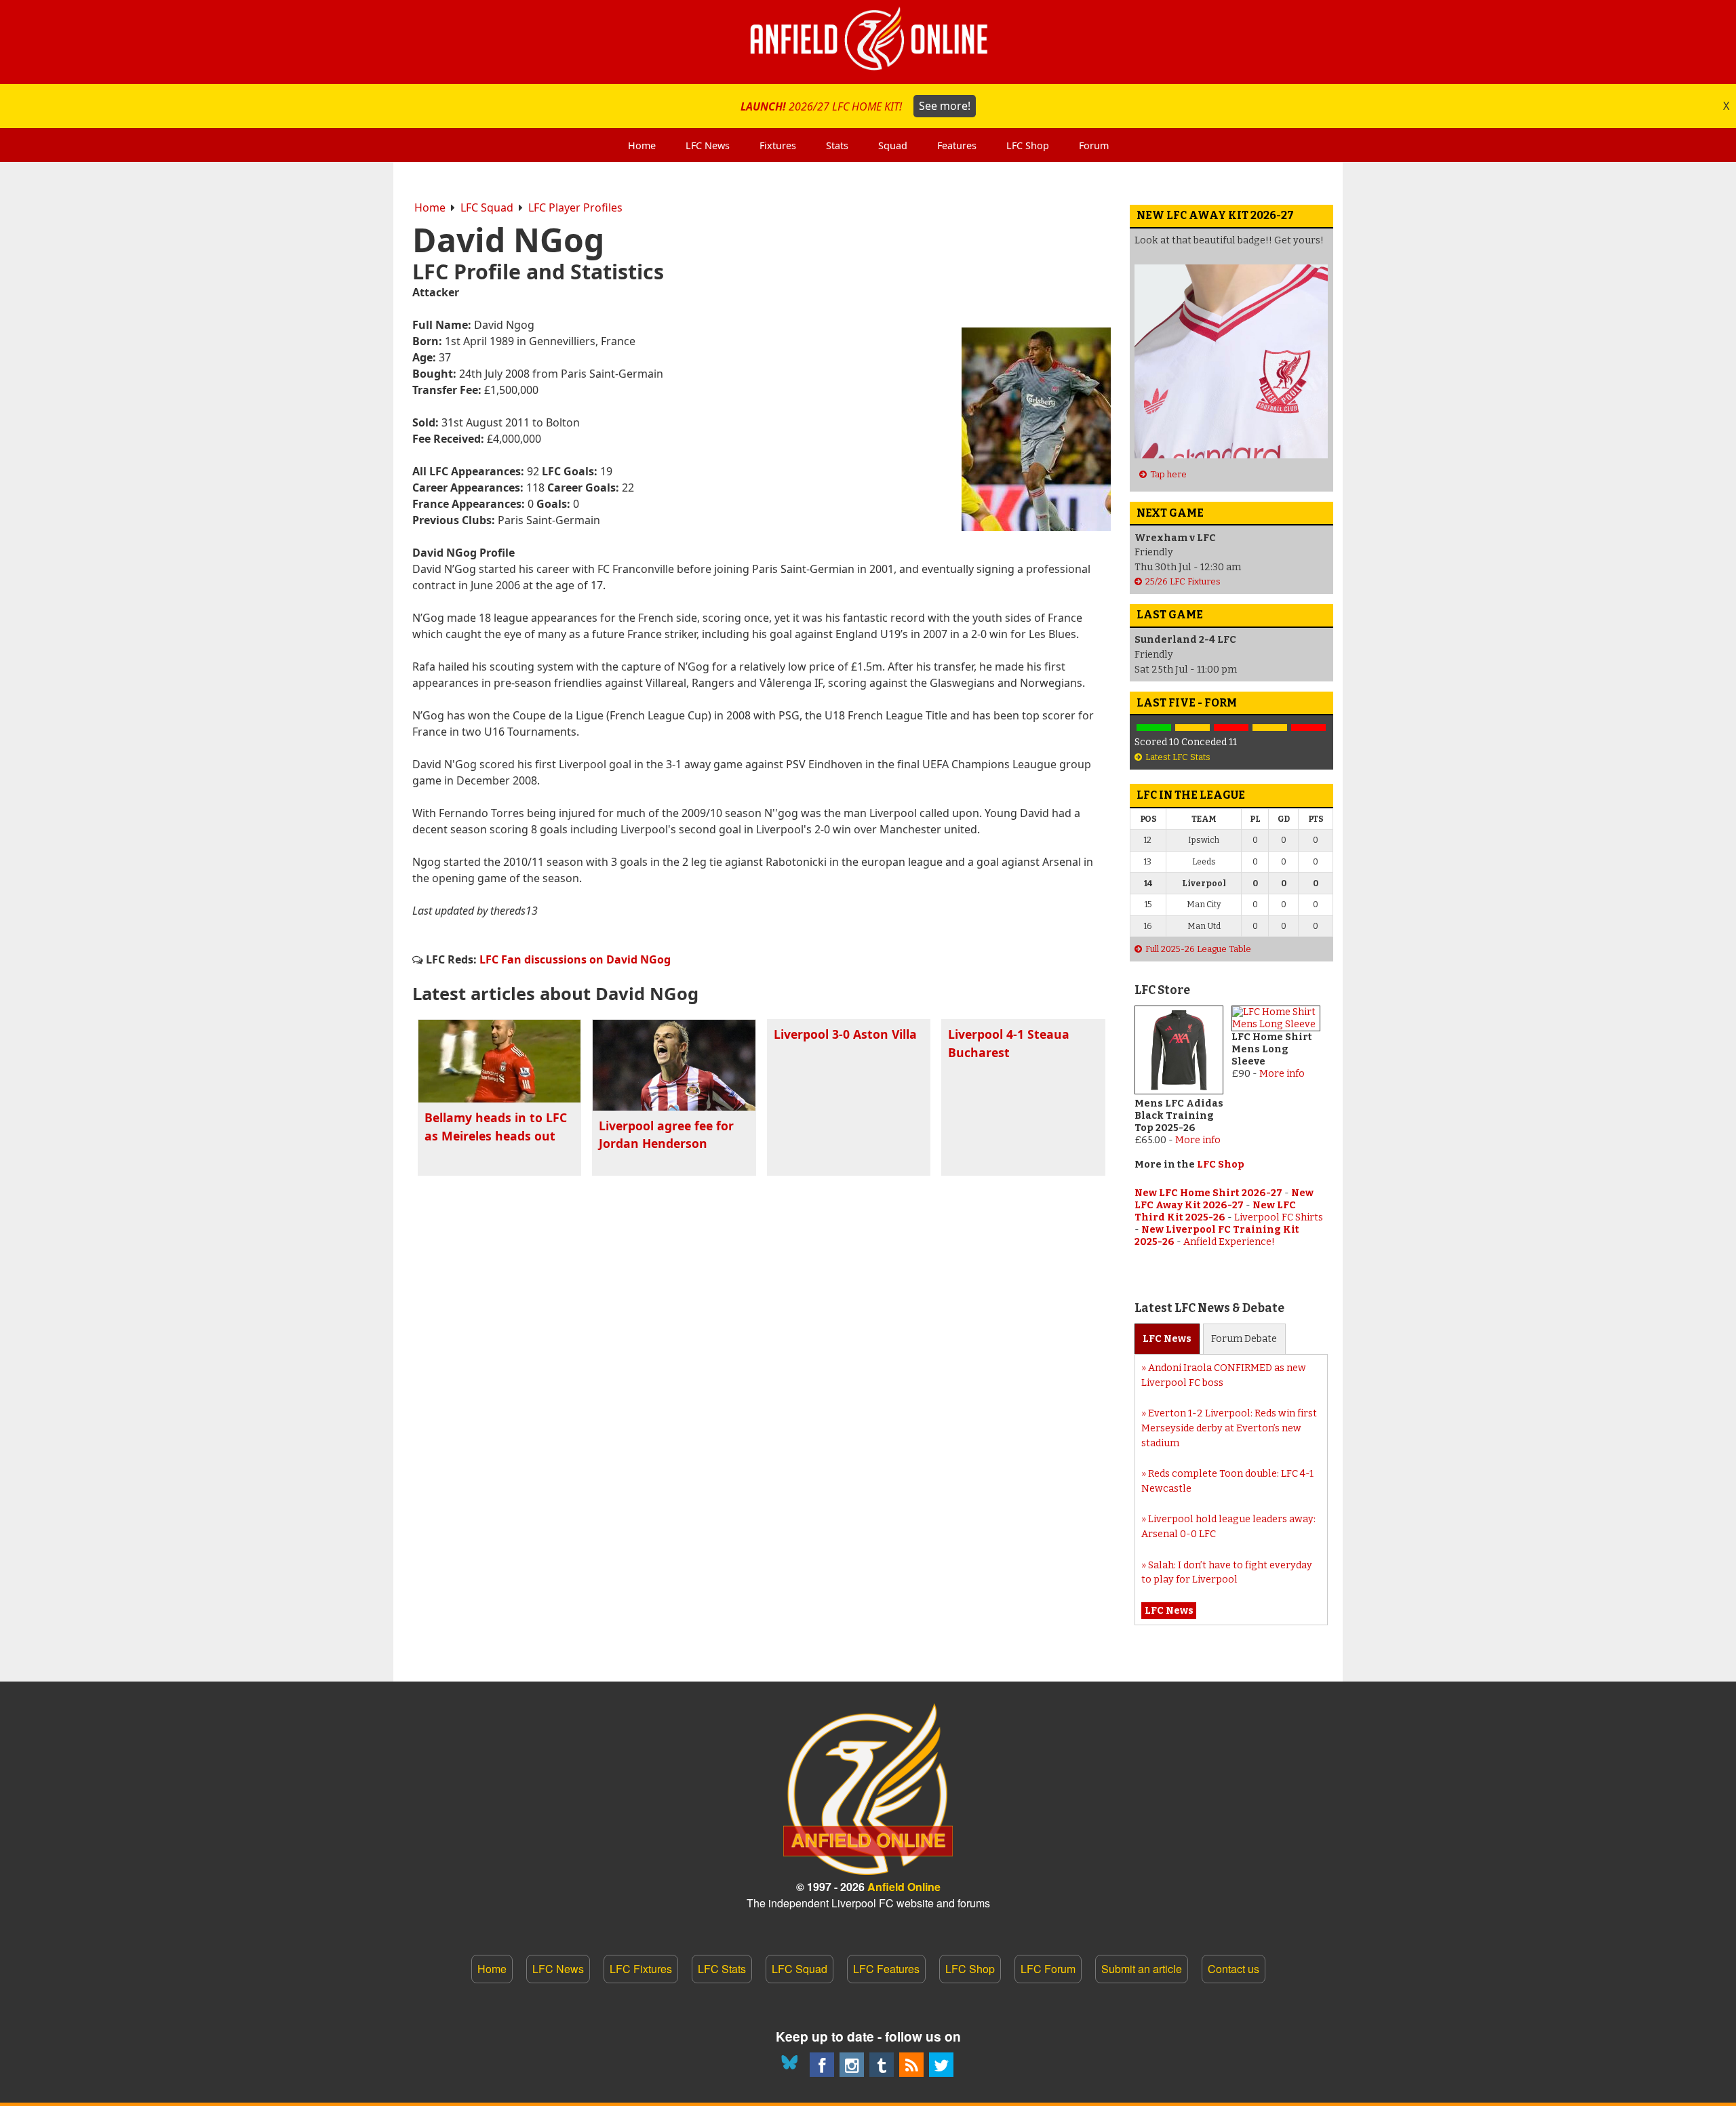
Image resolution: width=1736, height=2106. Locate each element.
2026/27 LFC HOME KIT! (855, 106)
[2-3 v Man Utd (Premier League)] (1308, 728)
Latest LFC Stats (1178, 757)
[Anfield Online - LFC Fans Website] (868, 42)
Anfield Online (904, 1887)
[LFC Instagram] (852, 2065)
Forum (1244, 1339)
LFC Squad (487, 207)
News (1167, 1339)
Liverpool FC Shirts (1279, 1217)
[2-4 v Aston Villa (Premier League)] (1231, 728)
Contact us (1234, 1969)
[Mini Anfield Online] (882, 2065)
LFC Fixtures (641, 1969)
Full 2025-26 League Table (1198, 949)
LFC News (558, 1969)
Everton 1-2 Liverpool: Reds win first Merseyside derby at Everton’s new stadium (1229, 1428)
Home (430, 207)
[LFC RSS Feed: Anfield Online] (911, 2065)
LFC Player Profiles (575, 207)
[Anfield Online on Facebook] (822, 2065)
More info (1198, 1140)
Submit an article (1142, 1969)
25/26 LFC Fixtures (1183, 581)
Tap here (1168, 474)
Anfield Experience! (1229, 1242)
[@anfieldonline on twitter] (941, 2065)
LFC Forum (1048, 1969)
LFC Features (886, 1969)
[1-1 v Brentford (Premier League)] (1192, 728)
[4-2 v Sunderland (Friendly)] (1154, 728)
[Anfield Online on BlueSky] (792, 2065)
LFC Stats (722, 1969)
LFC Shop (1221, 1165)
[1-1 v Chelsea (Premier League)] (1270, 728)
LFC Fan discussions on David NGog (575, 959)
